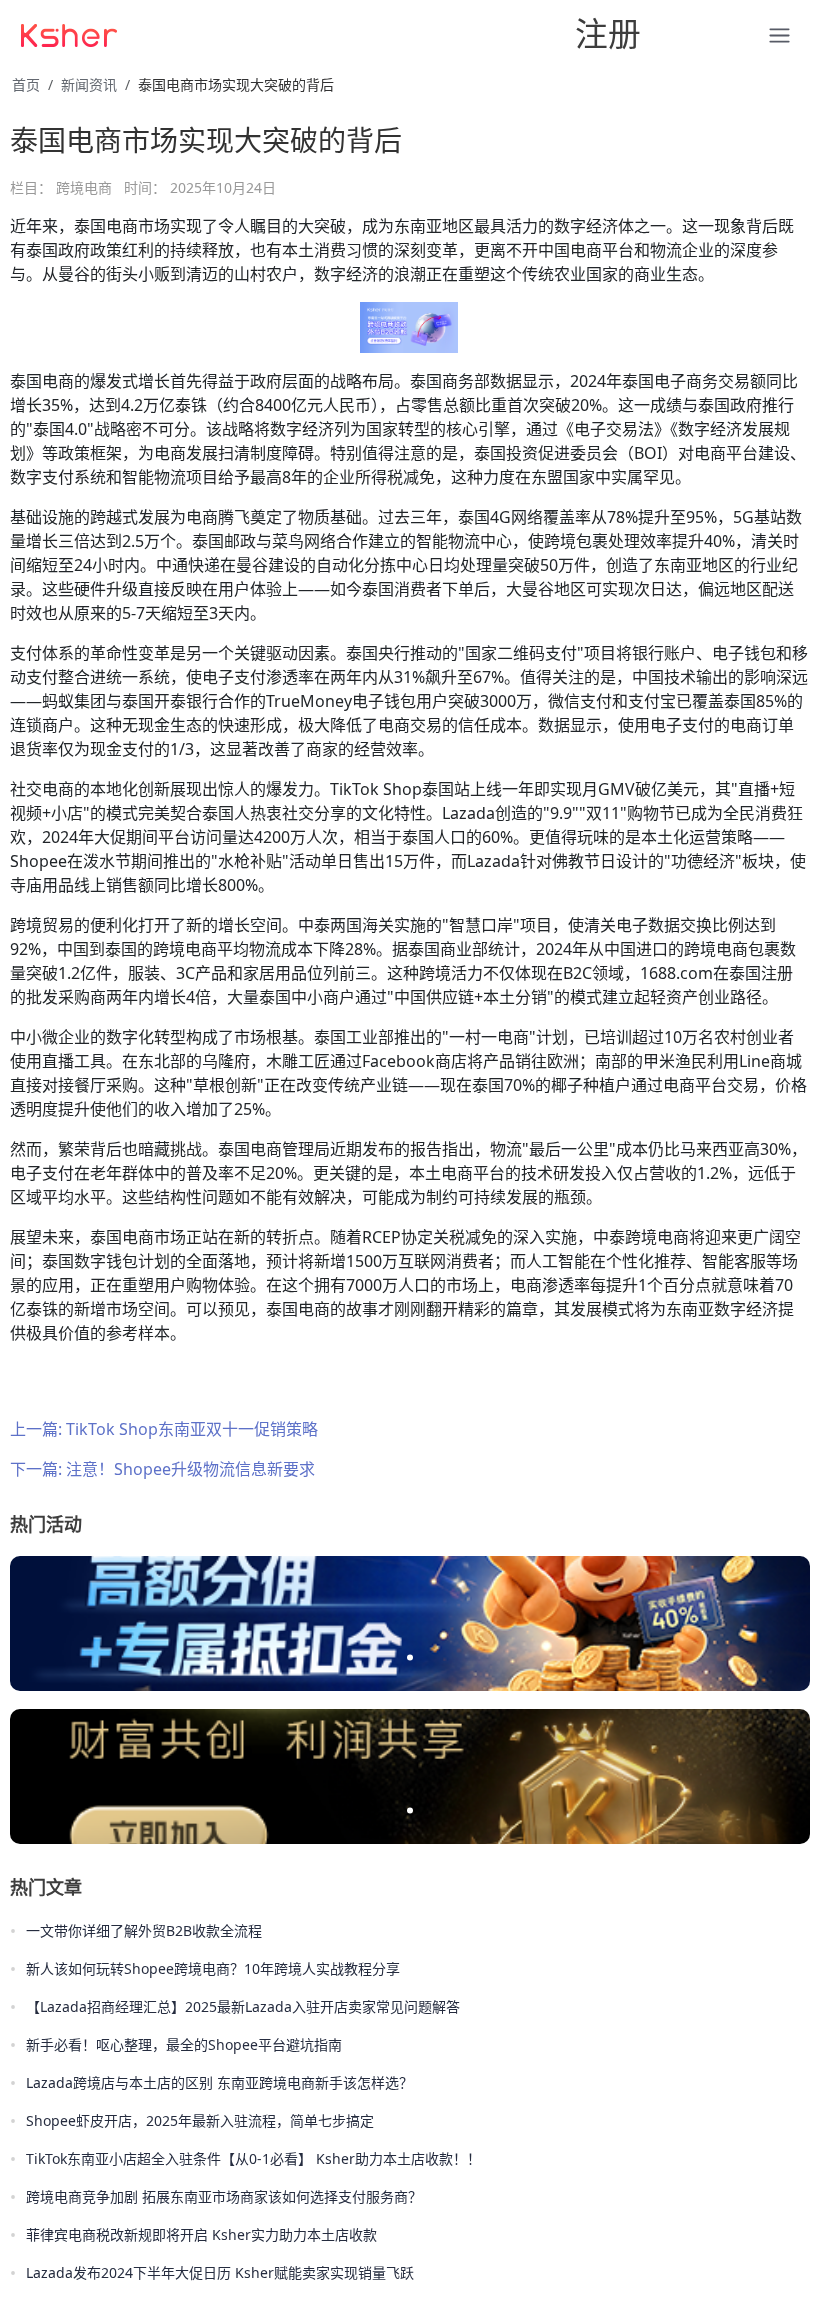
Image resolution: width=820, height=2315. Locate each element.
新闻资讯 (89, 84)
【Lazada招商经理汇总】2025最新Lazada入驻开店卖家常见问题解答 (243, 2006)
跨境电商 (84, 187)
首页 (26, 84)
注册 (608, 33)
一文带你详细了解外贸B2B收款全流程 (144, 1930)
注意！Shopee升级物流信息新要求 (190, 1469)
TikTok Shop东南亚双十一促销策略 (192, 1429)
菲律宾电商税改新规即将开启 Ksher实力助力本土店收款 (201, 2234)
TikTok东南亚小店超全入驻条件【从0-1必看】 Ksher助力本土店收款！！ (253, 2158)
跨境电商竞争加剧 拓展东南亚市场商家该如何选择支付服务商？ (224, 2196)
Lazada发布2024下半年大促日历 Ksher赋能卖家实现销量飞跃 (220, 2272)
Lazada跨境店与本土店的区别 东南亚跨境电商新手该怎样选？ (219, 2082)
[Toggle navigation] (264, 34)
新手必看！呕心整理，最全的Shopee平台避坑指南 (184, 2044)
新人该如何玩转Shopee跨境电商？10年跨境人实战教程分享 (213, 1968)
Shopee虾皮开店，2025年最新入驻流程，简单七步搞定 (200, 2120)
